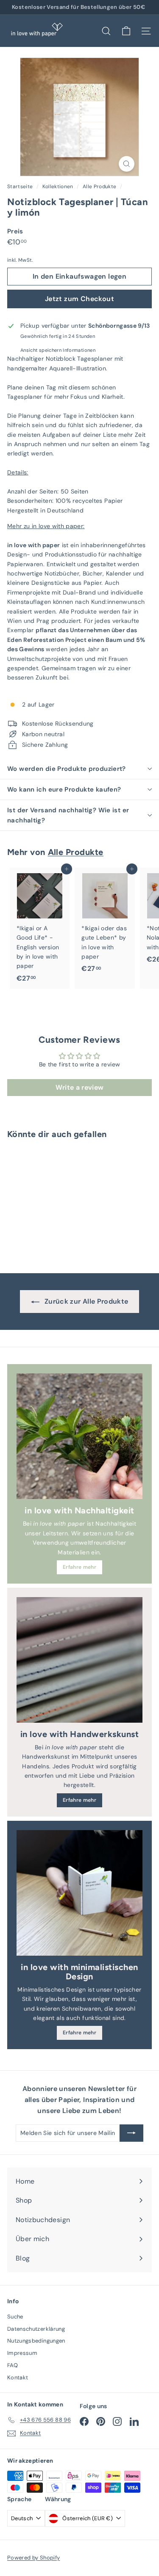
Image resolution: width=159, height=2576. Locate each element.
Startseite (21, 186)
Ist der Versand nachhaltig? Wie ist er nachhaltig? (68, 815)
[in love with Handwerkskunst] (79, 1660)
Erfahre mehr (79, 1567)
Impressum (22, 2353)
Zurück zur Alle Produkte (86, 1301)
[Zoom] (127, 164)
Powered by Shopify (33, 2558)
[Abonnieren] (131, 2133)
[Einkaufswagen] (126, 31)
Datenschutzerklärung (36, 2329)
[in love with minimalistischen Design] (79, 1893)
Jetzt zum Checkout (79, 299)
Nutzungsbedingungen (36, 2341)
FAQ (13, 2365)
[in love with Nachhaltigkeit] (79, 1436)
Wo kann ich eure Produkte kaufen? (64, 789)
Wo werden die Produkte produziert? (67, 769)
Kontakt (18, 2377)
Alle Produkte (100, 186)
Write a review (80, 1087)
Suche (15, 2317)
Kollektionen (59, 186)
